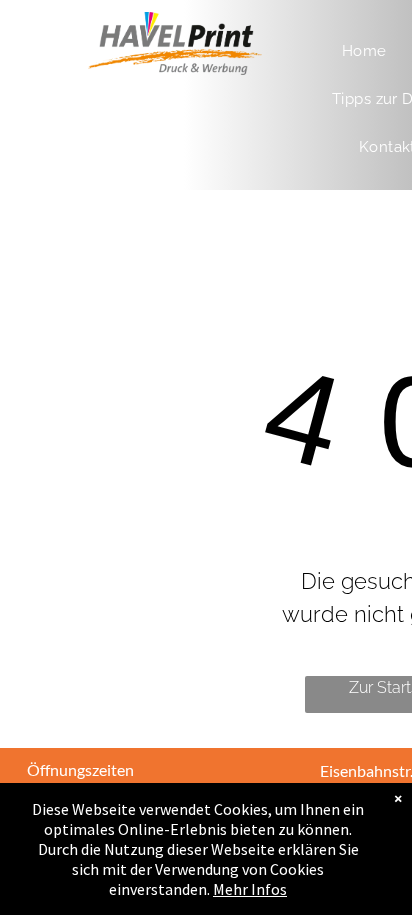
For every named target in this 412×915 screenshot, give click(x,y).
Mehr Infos (250, 889)
